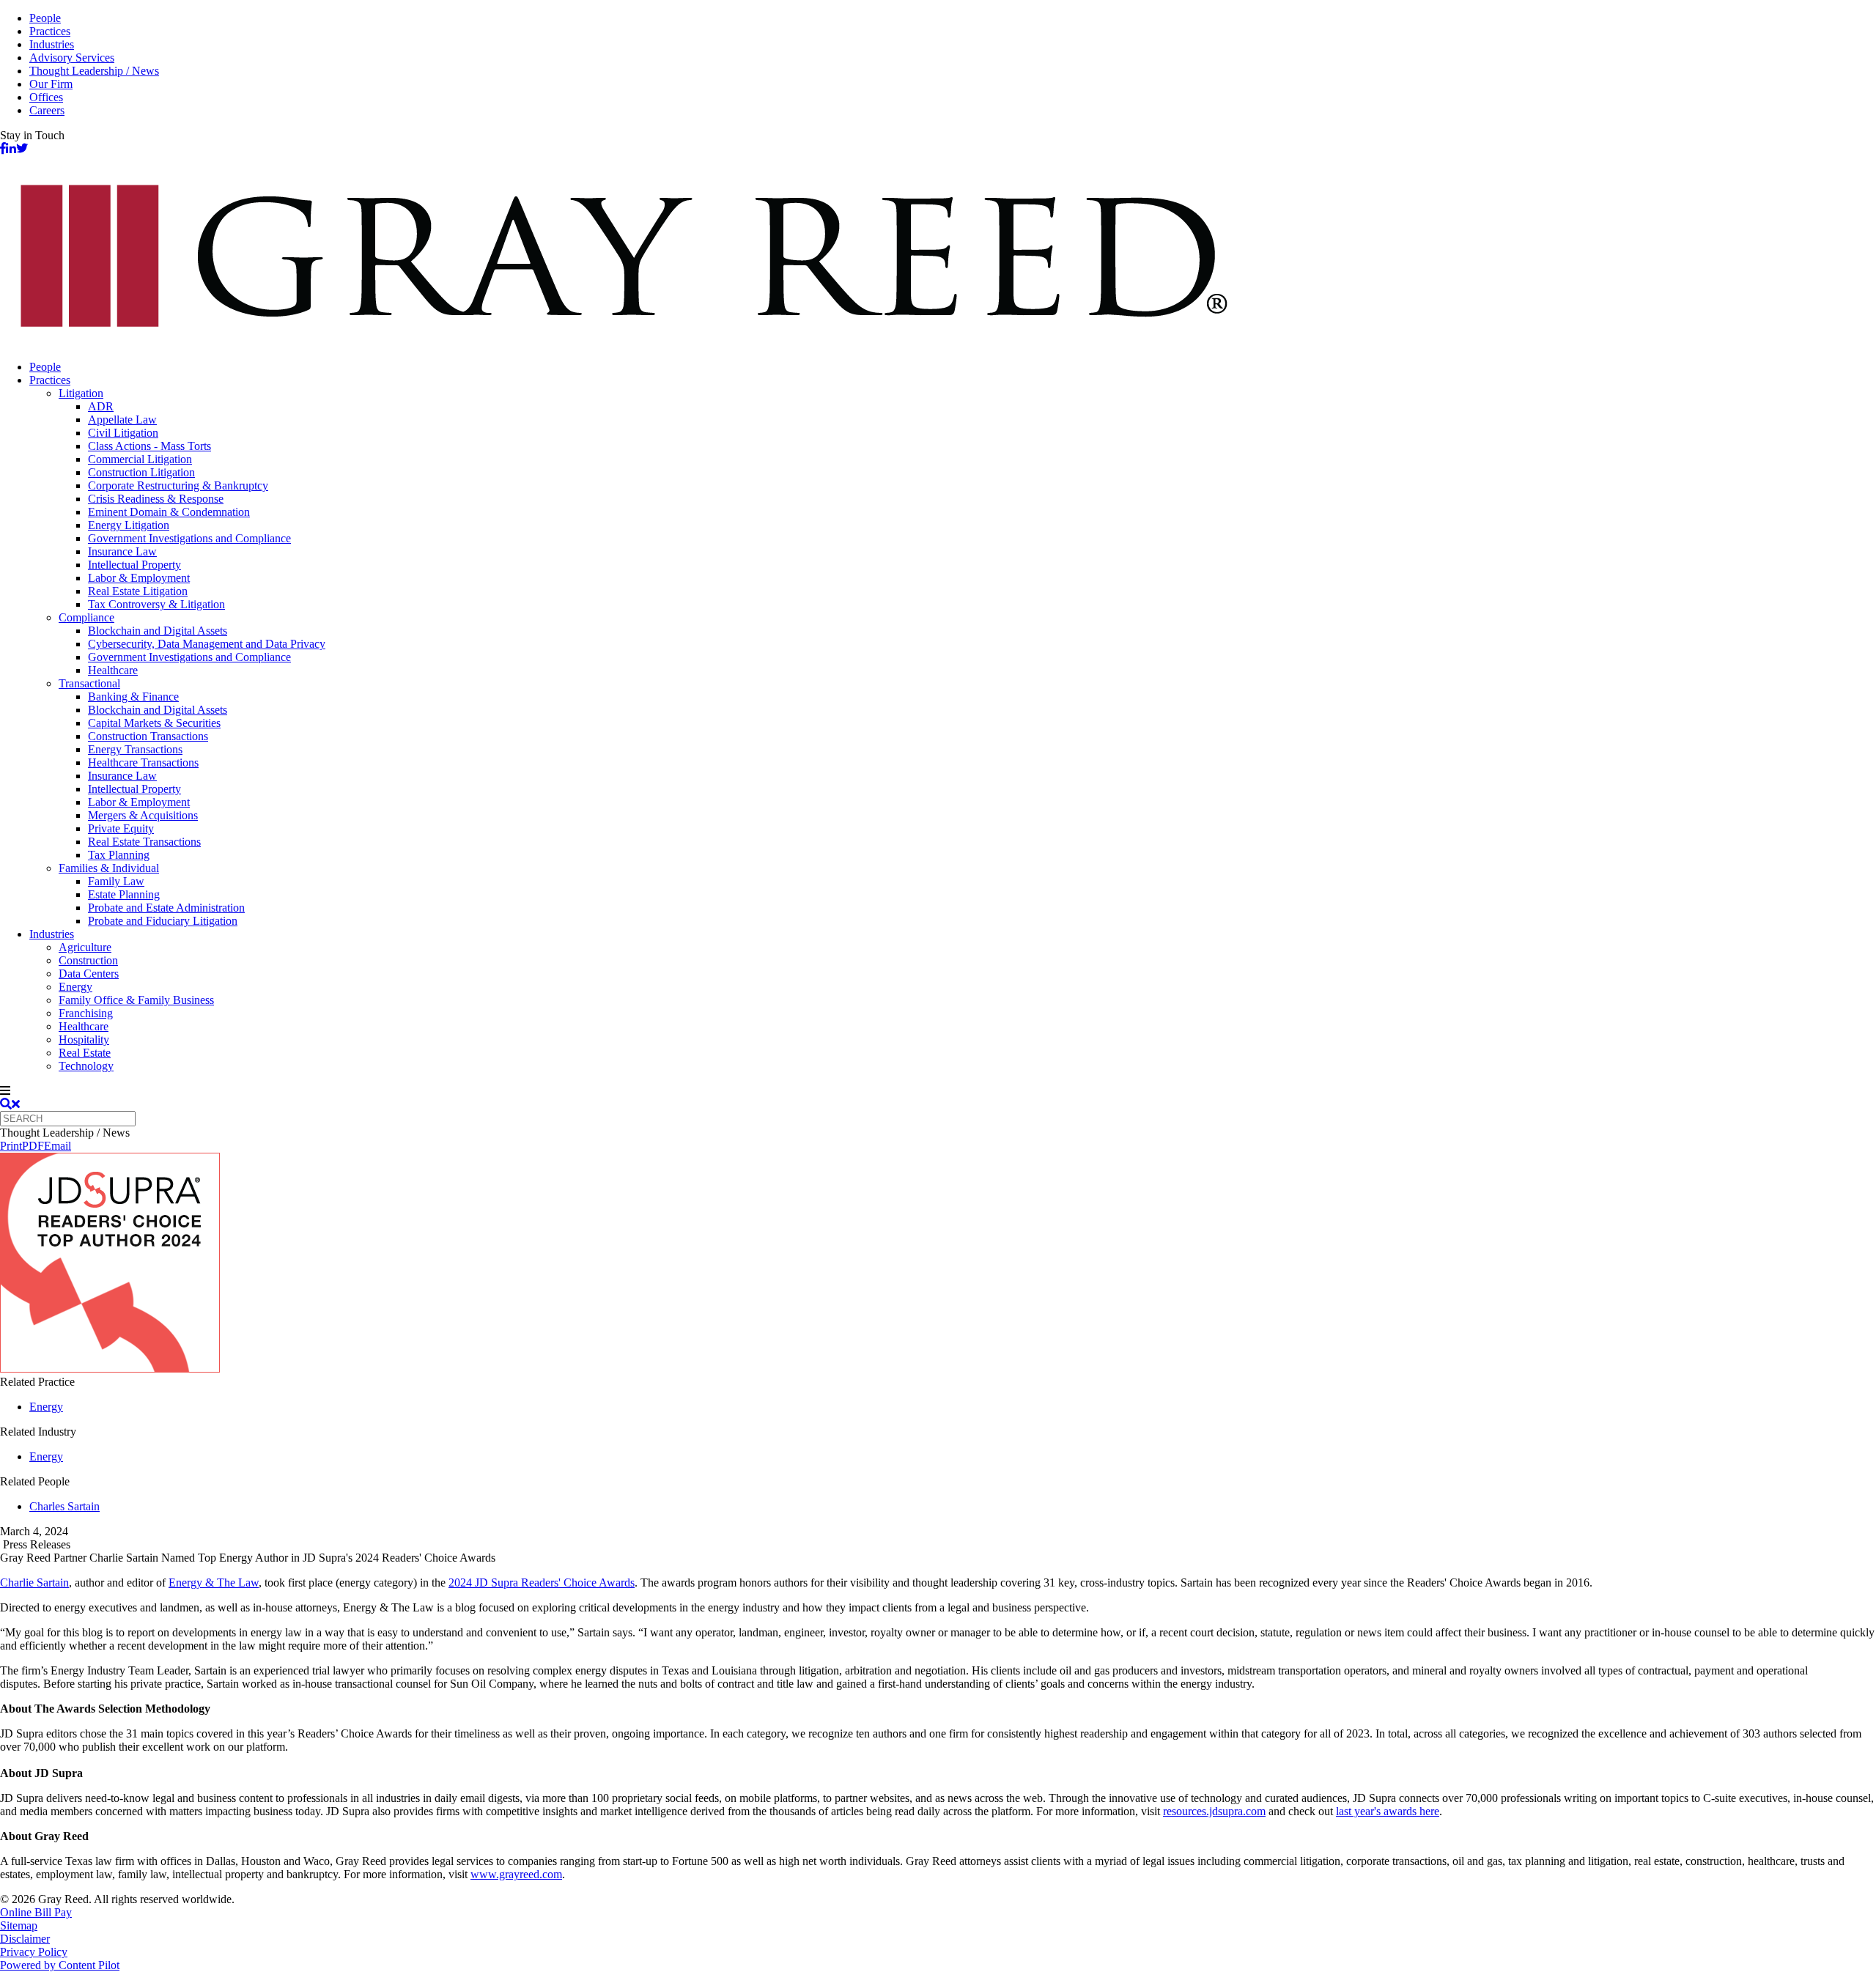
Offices (46, 97)
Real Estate (85, 1053)
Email (58, 1146)
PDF (33, 1146)
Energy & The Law (214, 1583)
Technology (86, 1066)
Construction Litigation (141, 472)
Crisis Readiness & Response (156, 499)
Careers (47, 110)
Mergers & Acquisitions (143, 815)
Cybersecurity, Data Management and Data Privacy (207, 644)
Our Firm (51, 84)
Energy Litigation (129, 525)
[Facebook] (3, 148)
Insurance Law (122, 551)
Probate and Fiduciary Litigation (163, 921)
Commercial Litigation (140, 459)
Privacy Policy (34, 1952)
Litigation (81, 393)
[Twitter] (22, 148)
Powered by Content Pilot (60, 1965)
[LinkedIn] (11, 148)
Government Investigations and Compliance (189, 538)
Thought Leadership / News (94, 71)
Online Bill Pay (36, 1912)
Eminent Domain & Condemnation (169, 512)
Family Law (116, 881)
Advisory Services (72, 58)
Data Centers (89, 974)
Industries (52, 44)
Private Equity (121, 828)
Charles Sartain (64, 1506)
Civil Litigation (123, 433)
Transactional (89, 683)
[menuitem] (953, 367)
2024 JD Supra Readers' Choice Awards (542, 1583)
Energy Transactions (135, 749)
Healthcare (113, 670)
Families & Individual (109, 868)
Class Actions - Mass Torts (149, 446)
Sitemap (19, 1925)
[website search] (10, 1104)
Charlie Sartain (34, 1583)
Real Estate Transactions (144, 842)
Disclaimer (25, 1939)
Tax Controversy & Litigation (156, 604)
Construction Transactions (148, 736)
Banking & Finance (133, 697)
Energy (75, 987)
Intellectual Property (134, 565)
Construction (88, 960)
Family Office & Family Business (136, 1000)
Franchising (86, 1013)
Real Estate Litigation (138, 591)
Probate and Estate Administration (166, 908)
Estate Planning (124, 894)
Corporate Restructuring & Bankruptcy (178, 485)
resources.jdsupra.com (1214, 1811)
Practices (50, 31)
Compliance (86, 617)
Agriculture (85, 947)
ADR (101, 406)
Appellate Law (122, 420)
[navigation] (938, 1091)
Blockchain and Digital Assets (158, 631)
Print (11, 1146)
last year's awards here (1388, 1811)
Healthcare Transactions (143, 762)
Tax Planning (119, 855)
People (45, 18)
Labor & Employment (139, 578)
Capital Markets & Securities (154, 723)
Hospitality (84, 1039)
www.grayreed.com (516, 1874)
